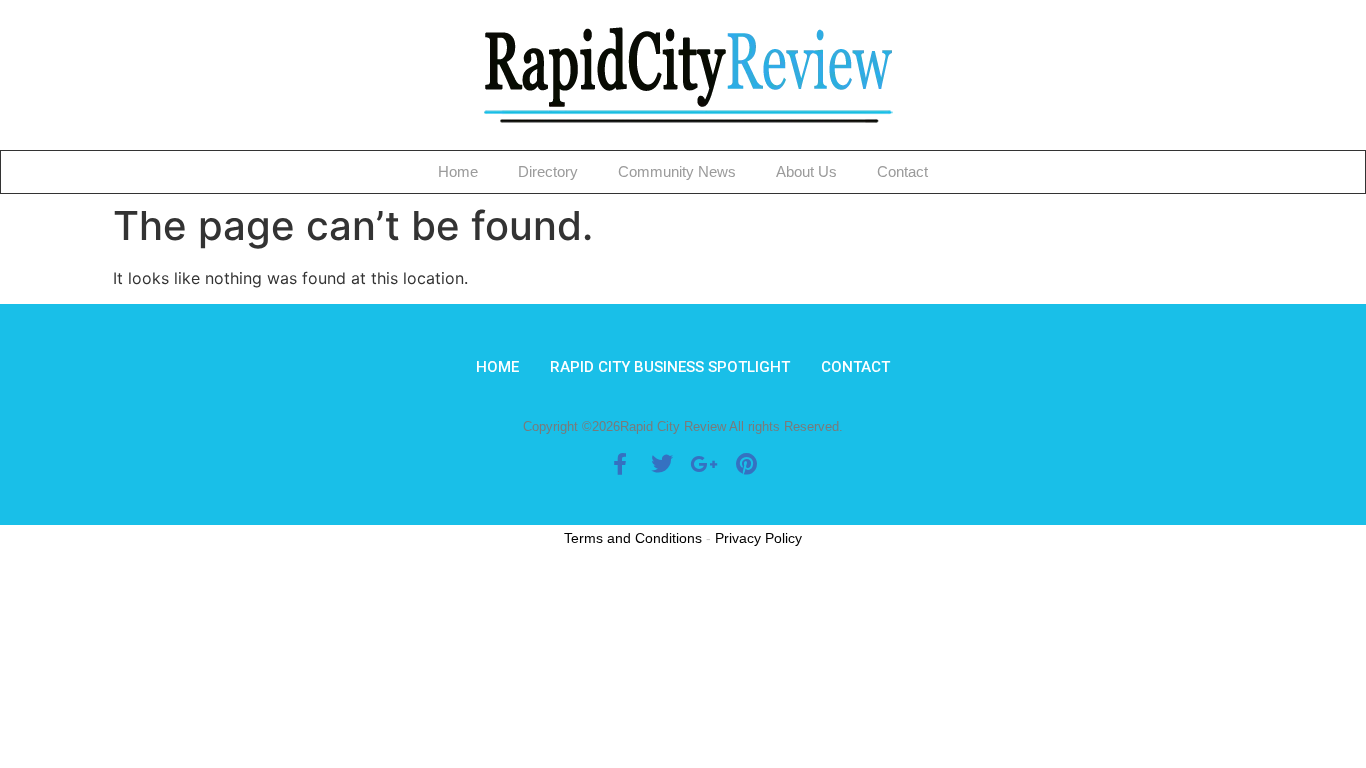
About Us (806, 171)
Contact (902, 171)
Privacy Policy (758, 538)
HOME (497, 367)
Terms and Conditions (633, 538)
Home (458, 171)
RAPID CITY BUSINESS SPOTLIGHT (670, 367)
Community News (677, 171)
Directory (548, 171)
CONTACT (855, 367)
